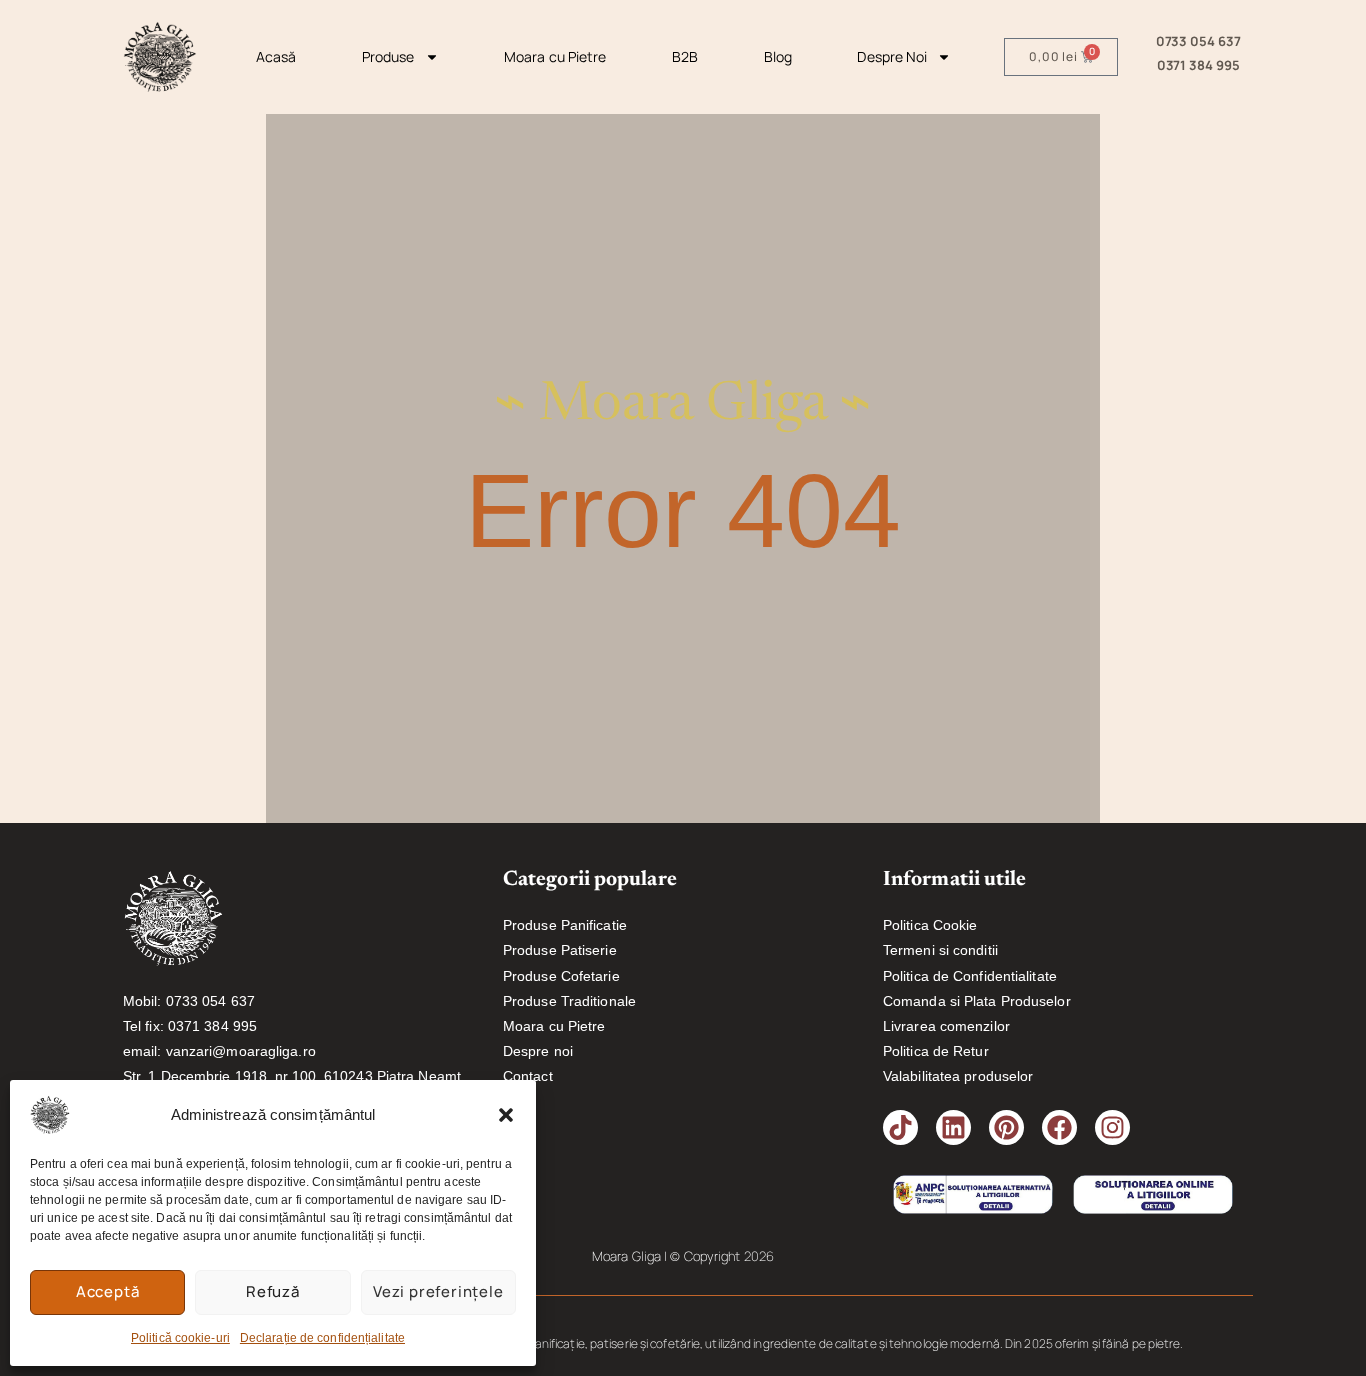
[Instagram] (1112, 1127)
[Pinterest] (1006, 1127)
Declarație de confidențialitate (322, 1338)
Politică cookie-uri (180, 1338)
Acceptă (108, 1291)
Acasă (276, 56)
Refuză (273, 1291)
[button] (506, 1115)
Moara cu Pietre (555, 56)
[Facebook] (1059, 1127)
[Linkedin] (953, 1127)
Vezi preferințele (438, 1291)
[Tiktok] (900, 1127)
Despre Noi (892, 56)
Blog (778, 56)
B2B (685, 56)
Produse (388, 56)
